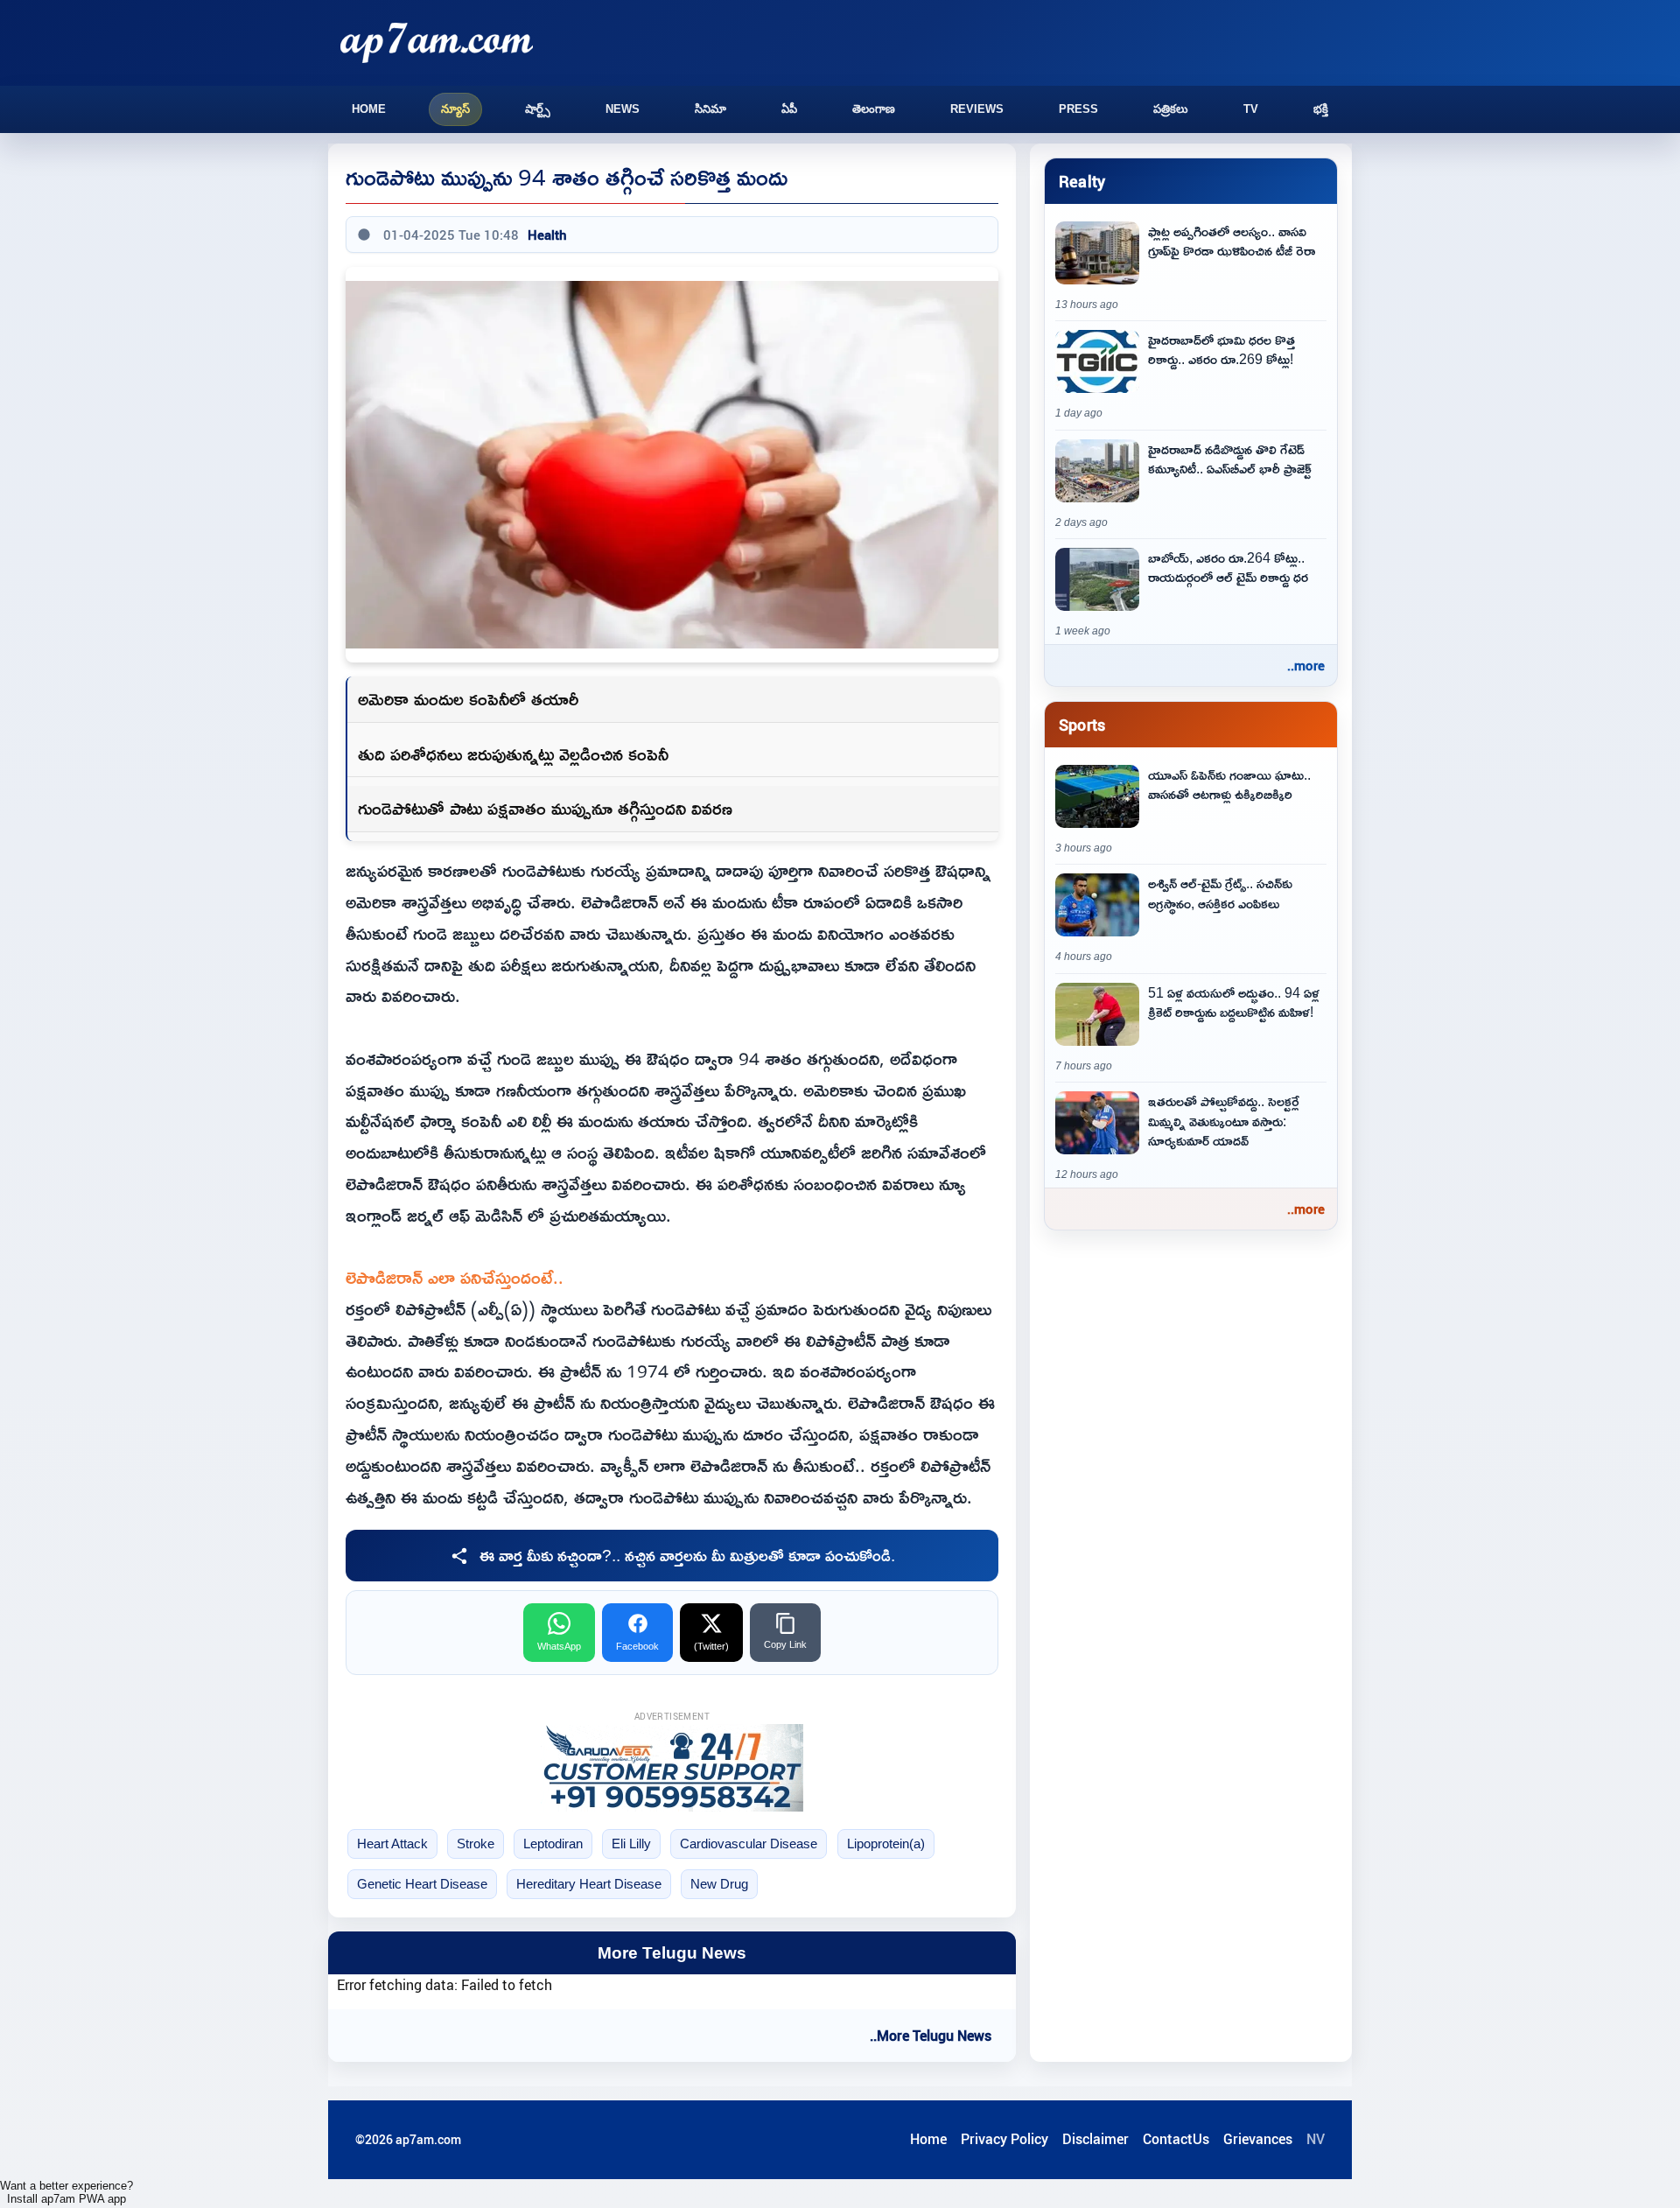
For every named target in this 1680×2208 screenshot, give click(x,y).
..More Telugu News (931, 2036)
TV (1251, 109)
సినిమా (710, 109)
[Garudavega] (672, 1768)
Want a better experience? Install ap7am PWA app (66, 2192)
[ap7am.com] (437, 42)
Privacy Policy (1004, 2139)
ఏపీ (789, 109)
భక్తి (1321, 109)
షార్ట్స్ (538, 109)
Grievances (1258, 2139)
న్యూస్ (455, 109)
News (623, 109)
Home (369, 109)
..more (1306, 665)
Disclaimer (1095, 2139)
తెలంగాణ (874, 109)
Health (547, 235)
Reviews (977, 109)
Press (1078, 109)
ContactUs (1176, 2139)
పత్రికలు (1171, 109)
